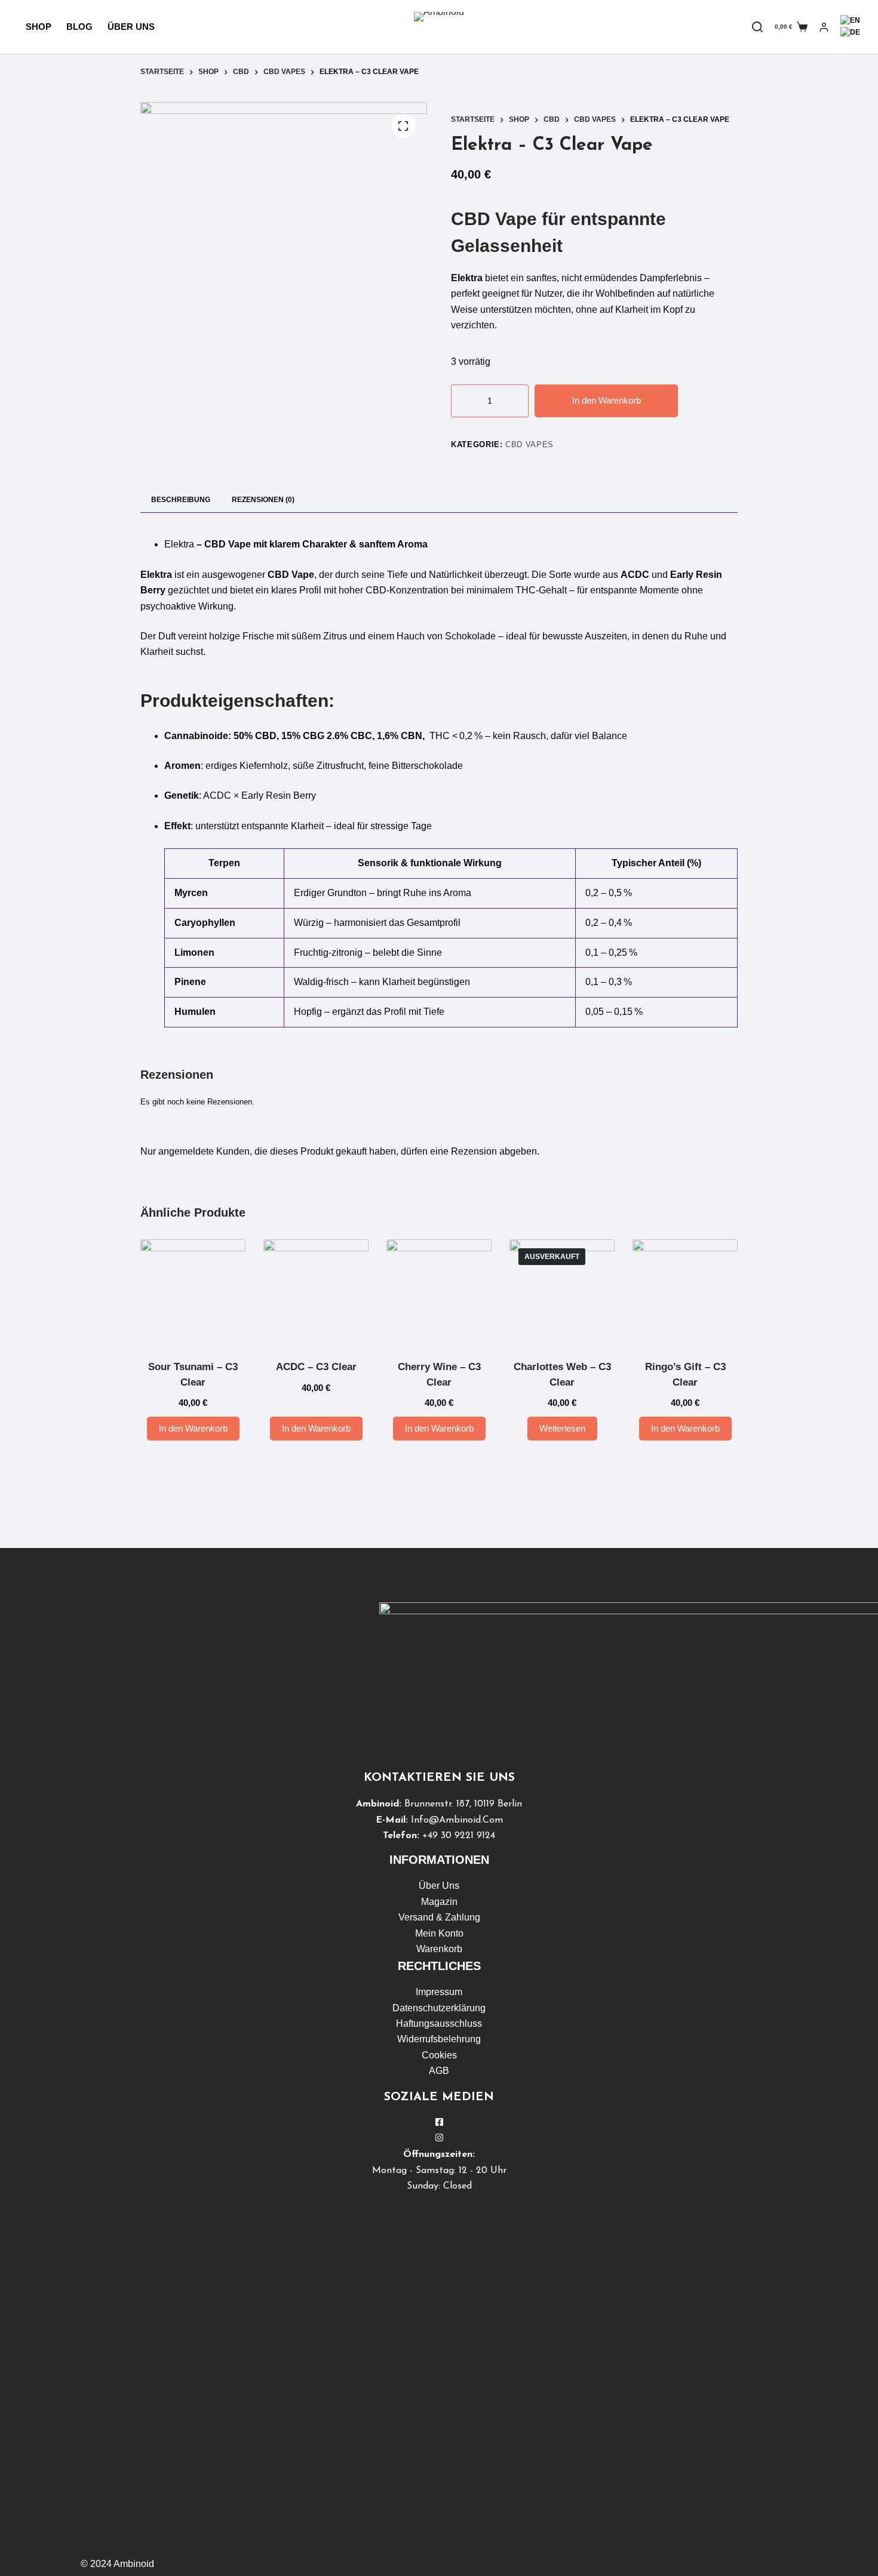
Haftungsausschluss (439, 2023)
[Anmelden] (824, 27)
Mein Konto (439, 1933)
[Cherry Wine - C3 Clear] (439, 1292)
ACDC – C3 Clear (316, 1367)
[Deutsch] (850, 32)
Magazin (439, 1902)
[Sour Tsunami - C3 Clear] (193, 1292)
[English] (850, 20)
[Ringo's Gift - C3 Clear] (685, 1292)
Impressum (439, 1992)
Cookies (439, 2055)
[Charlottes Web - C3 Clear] (562, 1292)
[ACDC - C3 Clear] (316, 1292)
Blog (79, 27)
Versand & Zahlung (439, 1917)
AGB (439, 2071)
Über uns (131, 27)
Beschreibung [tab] (181, 500)
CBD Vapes (529, 444)
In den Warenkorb (607, 400)
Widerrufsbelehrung (439, 2039)
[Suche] (757, 27)
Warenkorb (439, 1949)
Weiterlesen (562, 1428)
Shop (39, 27)
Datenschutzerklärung (439, 2008)
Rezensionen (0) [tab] (263, 500)
